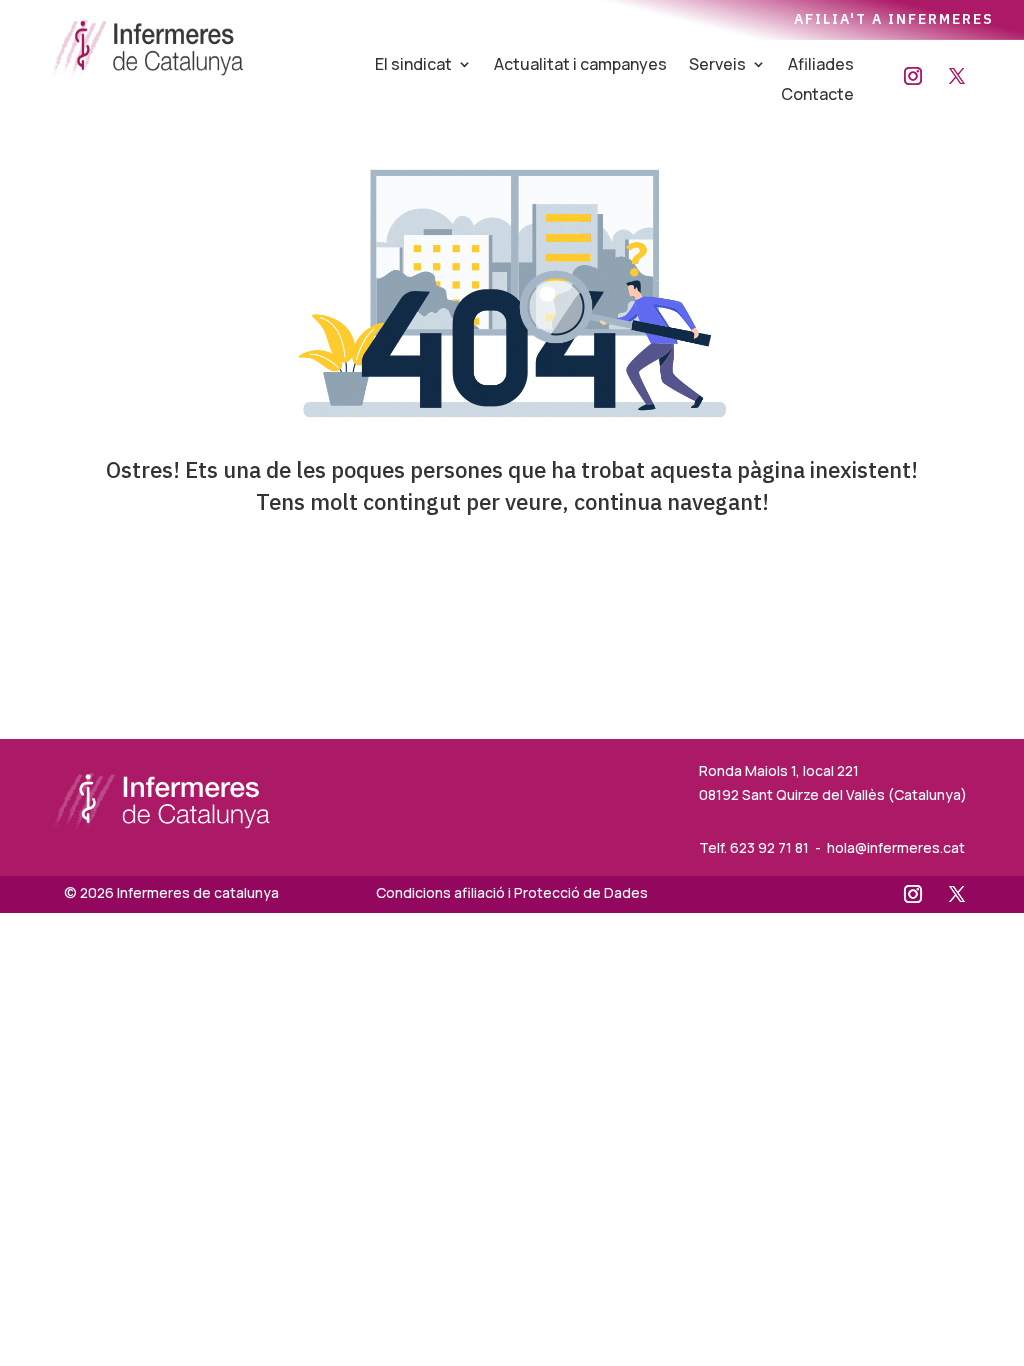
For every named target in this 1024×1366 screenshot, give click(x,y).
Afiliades (821, 66)
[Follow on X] (957, 76)
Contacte (817, 96)
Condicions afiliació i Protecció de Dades (512, 892)
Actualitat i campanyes (580, 66)
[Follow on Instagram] (913, 76)
